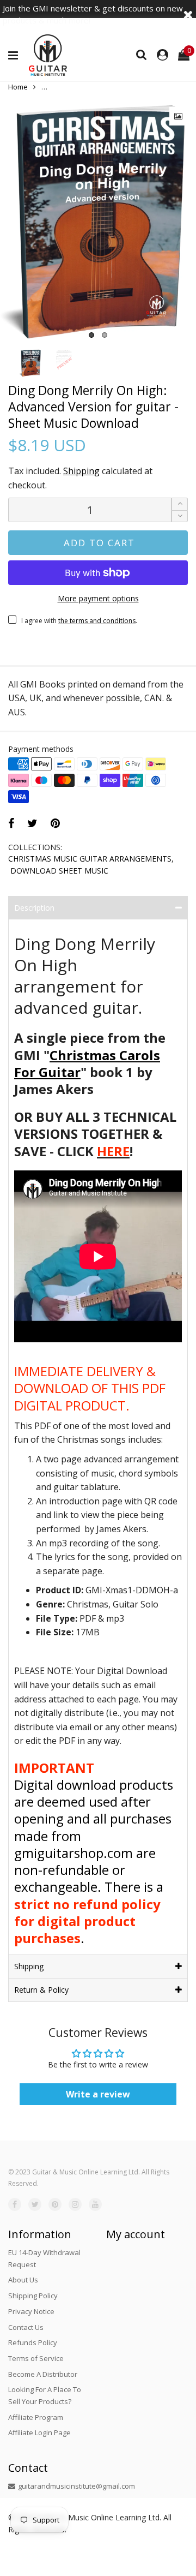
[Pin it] (55, 823)
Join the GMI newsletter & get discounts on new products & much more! (93, 14)
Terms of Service (36, 2358)
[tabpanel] (98, 221)
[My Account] (163, 55)
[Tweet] (32, 823)
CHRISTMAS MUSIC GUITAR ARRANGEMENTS (90, 859)
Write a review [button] (98, 2094)
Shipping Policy (33, 2296)
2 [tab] (105, 335)
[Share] (11, 823)
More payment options (98, 598)
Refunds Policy (33, 2342)
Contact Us (26, 2327)
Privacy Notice (31, 2311)
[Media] (179, 116)
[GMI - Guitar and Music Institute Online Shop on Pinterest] (55, 2204)
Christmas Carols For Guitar (87, 1063)
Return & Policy (41, 1990)
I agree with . (79, 621)
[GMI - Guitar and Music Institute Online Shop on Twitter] (35, 2204)
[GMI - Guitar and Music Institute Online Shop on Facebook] (15, 2204)
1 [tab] (91, 335)
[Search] (142, 54)
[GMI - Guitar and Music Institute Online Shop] (48, 55)
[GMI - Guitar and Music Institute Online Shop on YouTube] (95, 2204)
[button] (180, 516)
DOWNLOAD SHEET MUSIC (59, 871)
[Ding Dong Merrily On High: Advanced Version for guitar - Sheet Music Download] (98, 221)
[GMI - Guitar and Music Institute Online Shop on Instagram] (75, 2204)
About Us (23, 2280)
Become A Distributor (43, 2374)
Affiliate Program (36, 2417)
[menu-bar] (16, 56)
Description (34, 908)
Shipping (81, 471)
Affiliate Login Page (39, 2432)
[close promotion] (188, 14)
